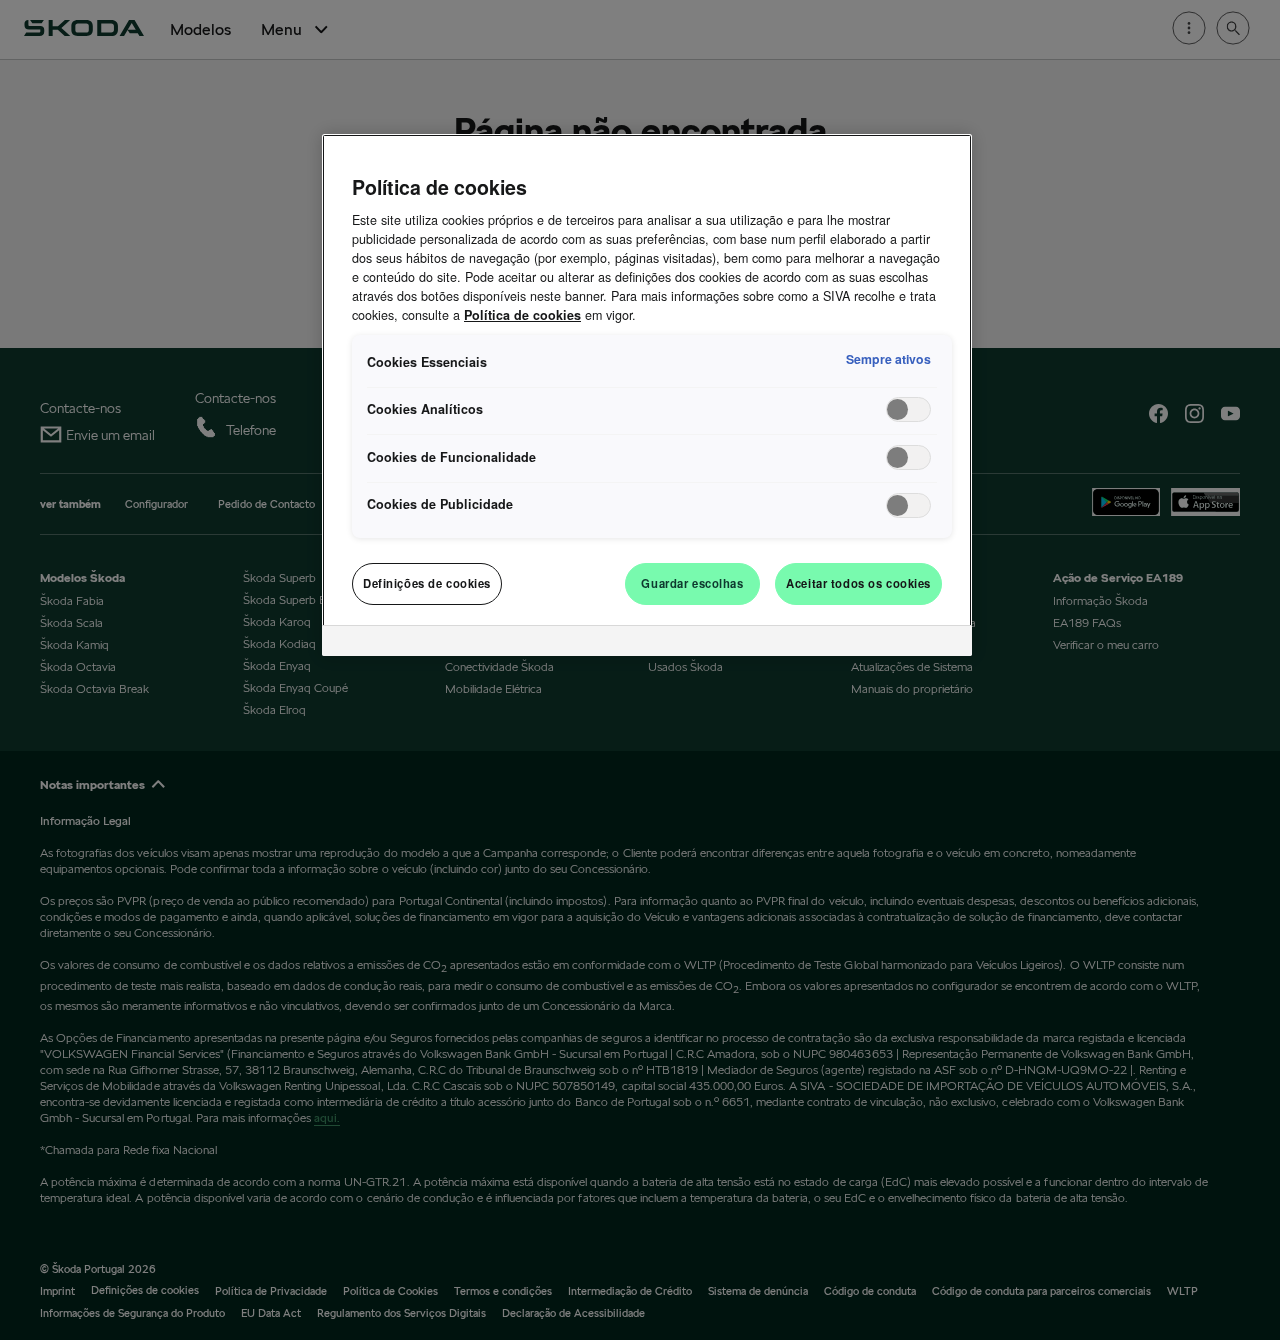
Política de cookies (522, 315)
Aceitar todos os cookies (858, 583)
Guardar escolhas (692, 583)
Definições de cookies (427, 583)
